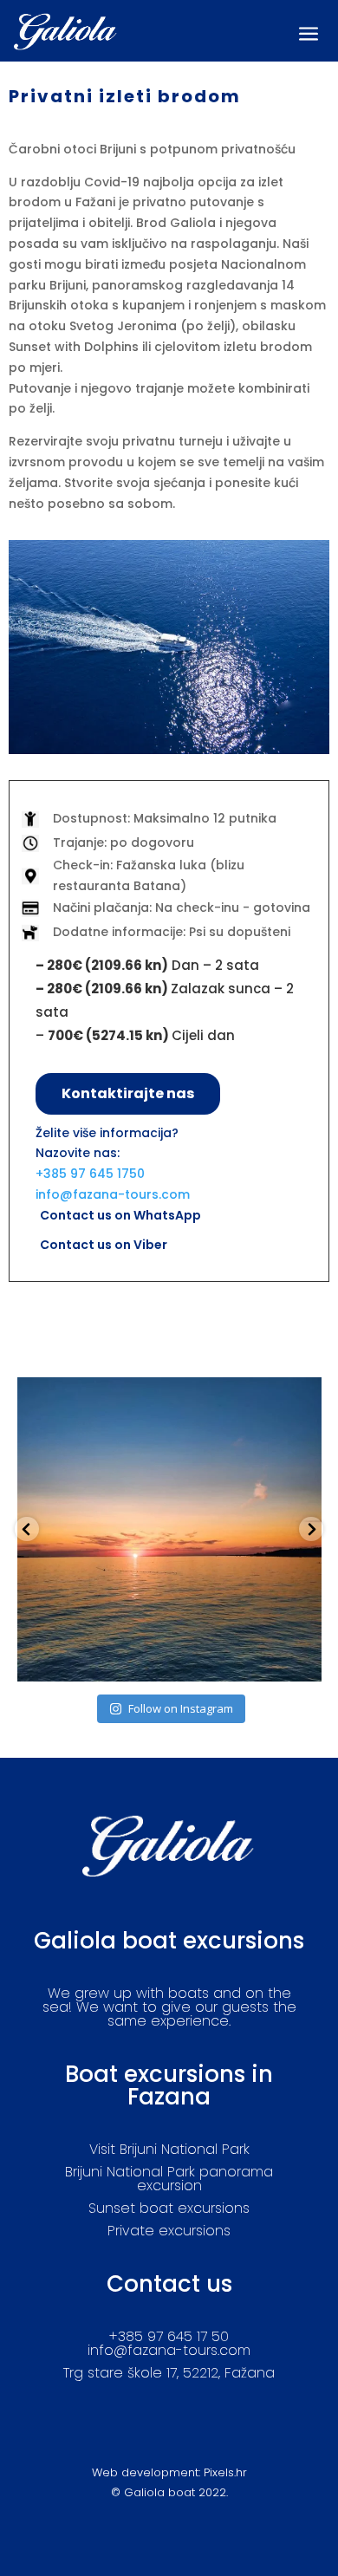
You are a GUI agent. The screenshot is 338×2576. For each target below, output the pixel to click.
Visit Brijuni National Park (169, 2149)
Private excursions (169, 2231)
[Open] (169, 1529)
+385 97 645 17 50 (169, 2336)
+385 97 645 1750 (90, 1174)
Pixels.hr (225, 2472)
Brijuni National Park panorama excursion (169, 2179)
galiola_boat (166, 1394)
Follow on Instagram (181, 1708)
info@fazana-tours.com (113, 1194)
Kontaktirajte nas (128, 1093)
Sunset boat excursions (169, 2208)
